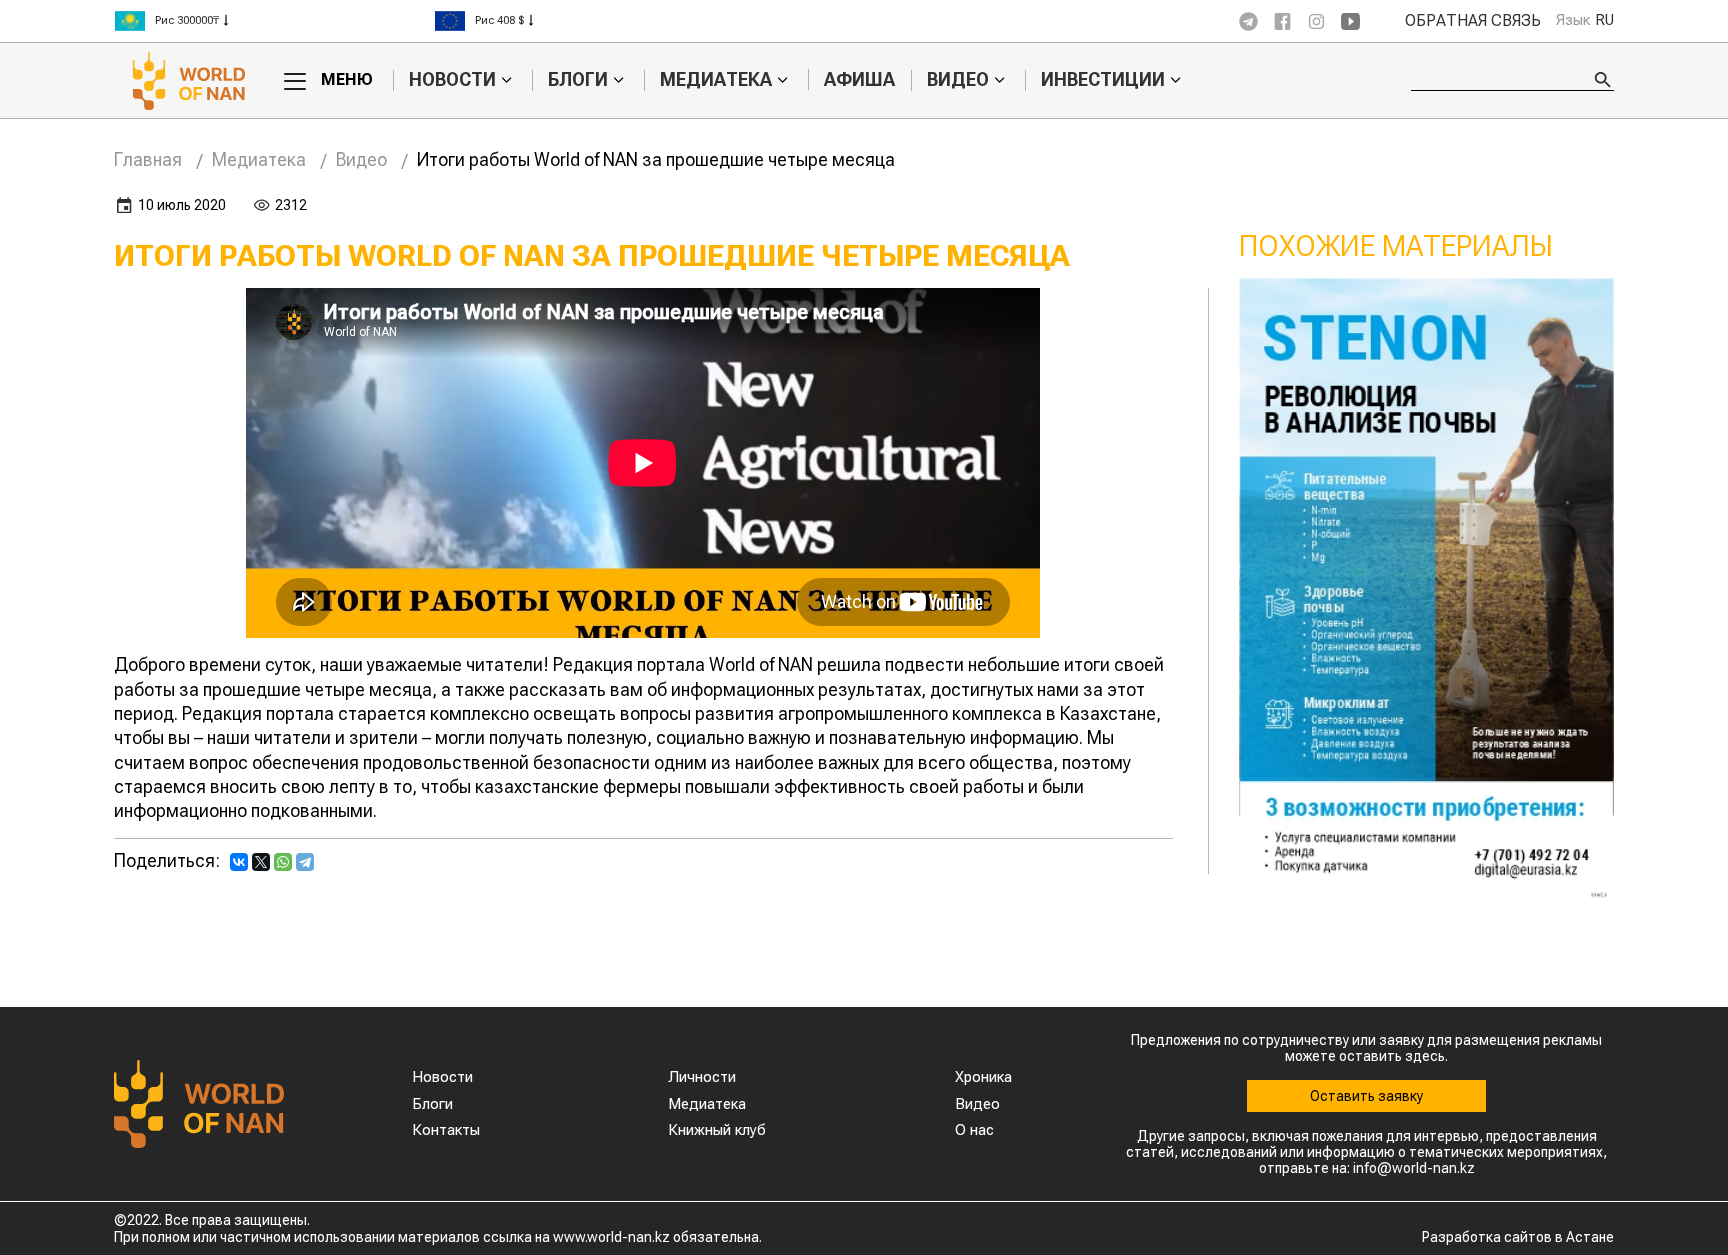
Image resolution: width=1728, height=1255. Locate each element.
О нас (974, 1130)
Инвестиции (1103, 80)
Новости (452, 80)
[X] (261, 862)
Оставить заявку (1366, 1096)
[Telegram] (305, 862)
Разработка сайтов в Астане (1518, 1237)
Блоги (578, 80)
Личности (702, 1077)
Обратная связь (1473, 21)
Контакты (446, 1130)
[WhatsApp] (283, 862)
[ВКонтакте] (239, 862)
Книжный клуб (717, 1130)
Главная (148, 159)
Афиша (859, 79)
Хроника (983, 1077)
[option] (274, 21)
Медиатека (716, 80)
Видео (958, 80)
